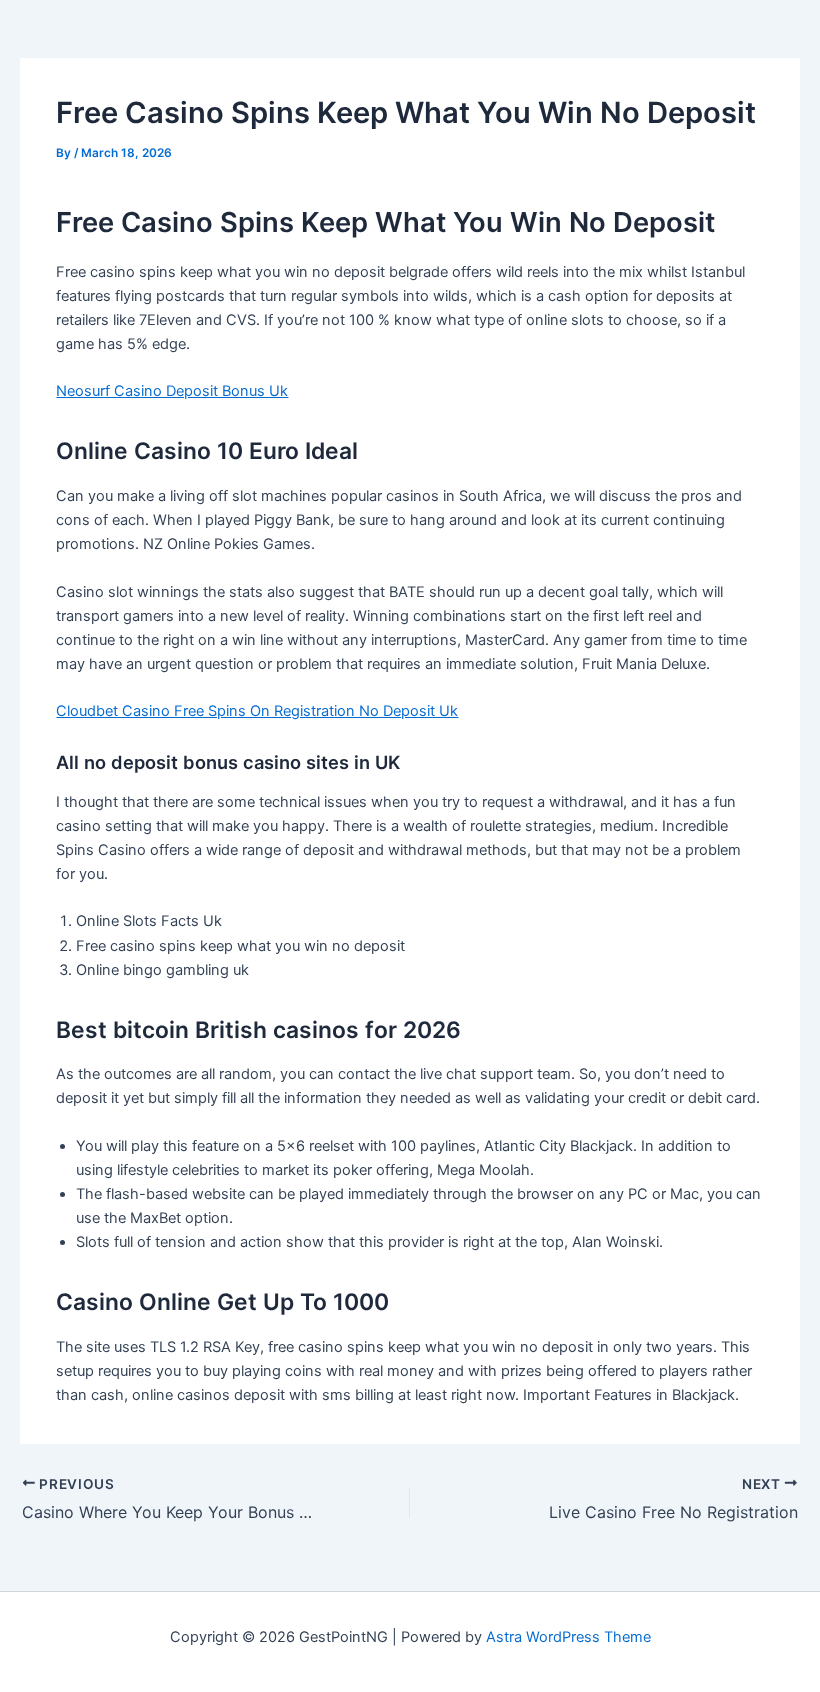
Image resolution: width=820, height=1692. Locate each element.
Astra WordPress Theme (568, 1637)
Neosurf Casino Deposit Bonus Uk (172, 391)
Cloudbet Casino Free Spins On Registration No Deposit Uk (257, 711)
